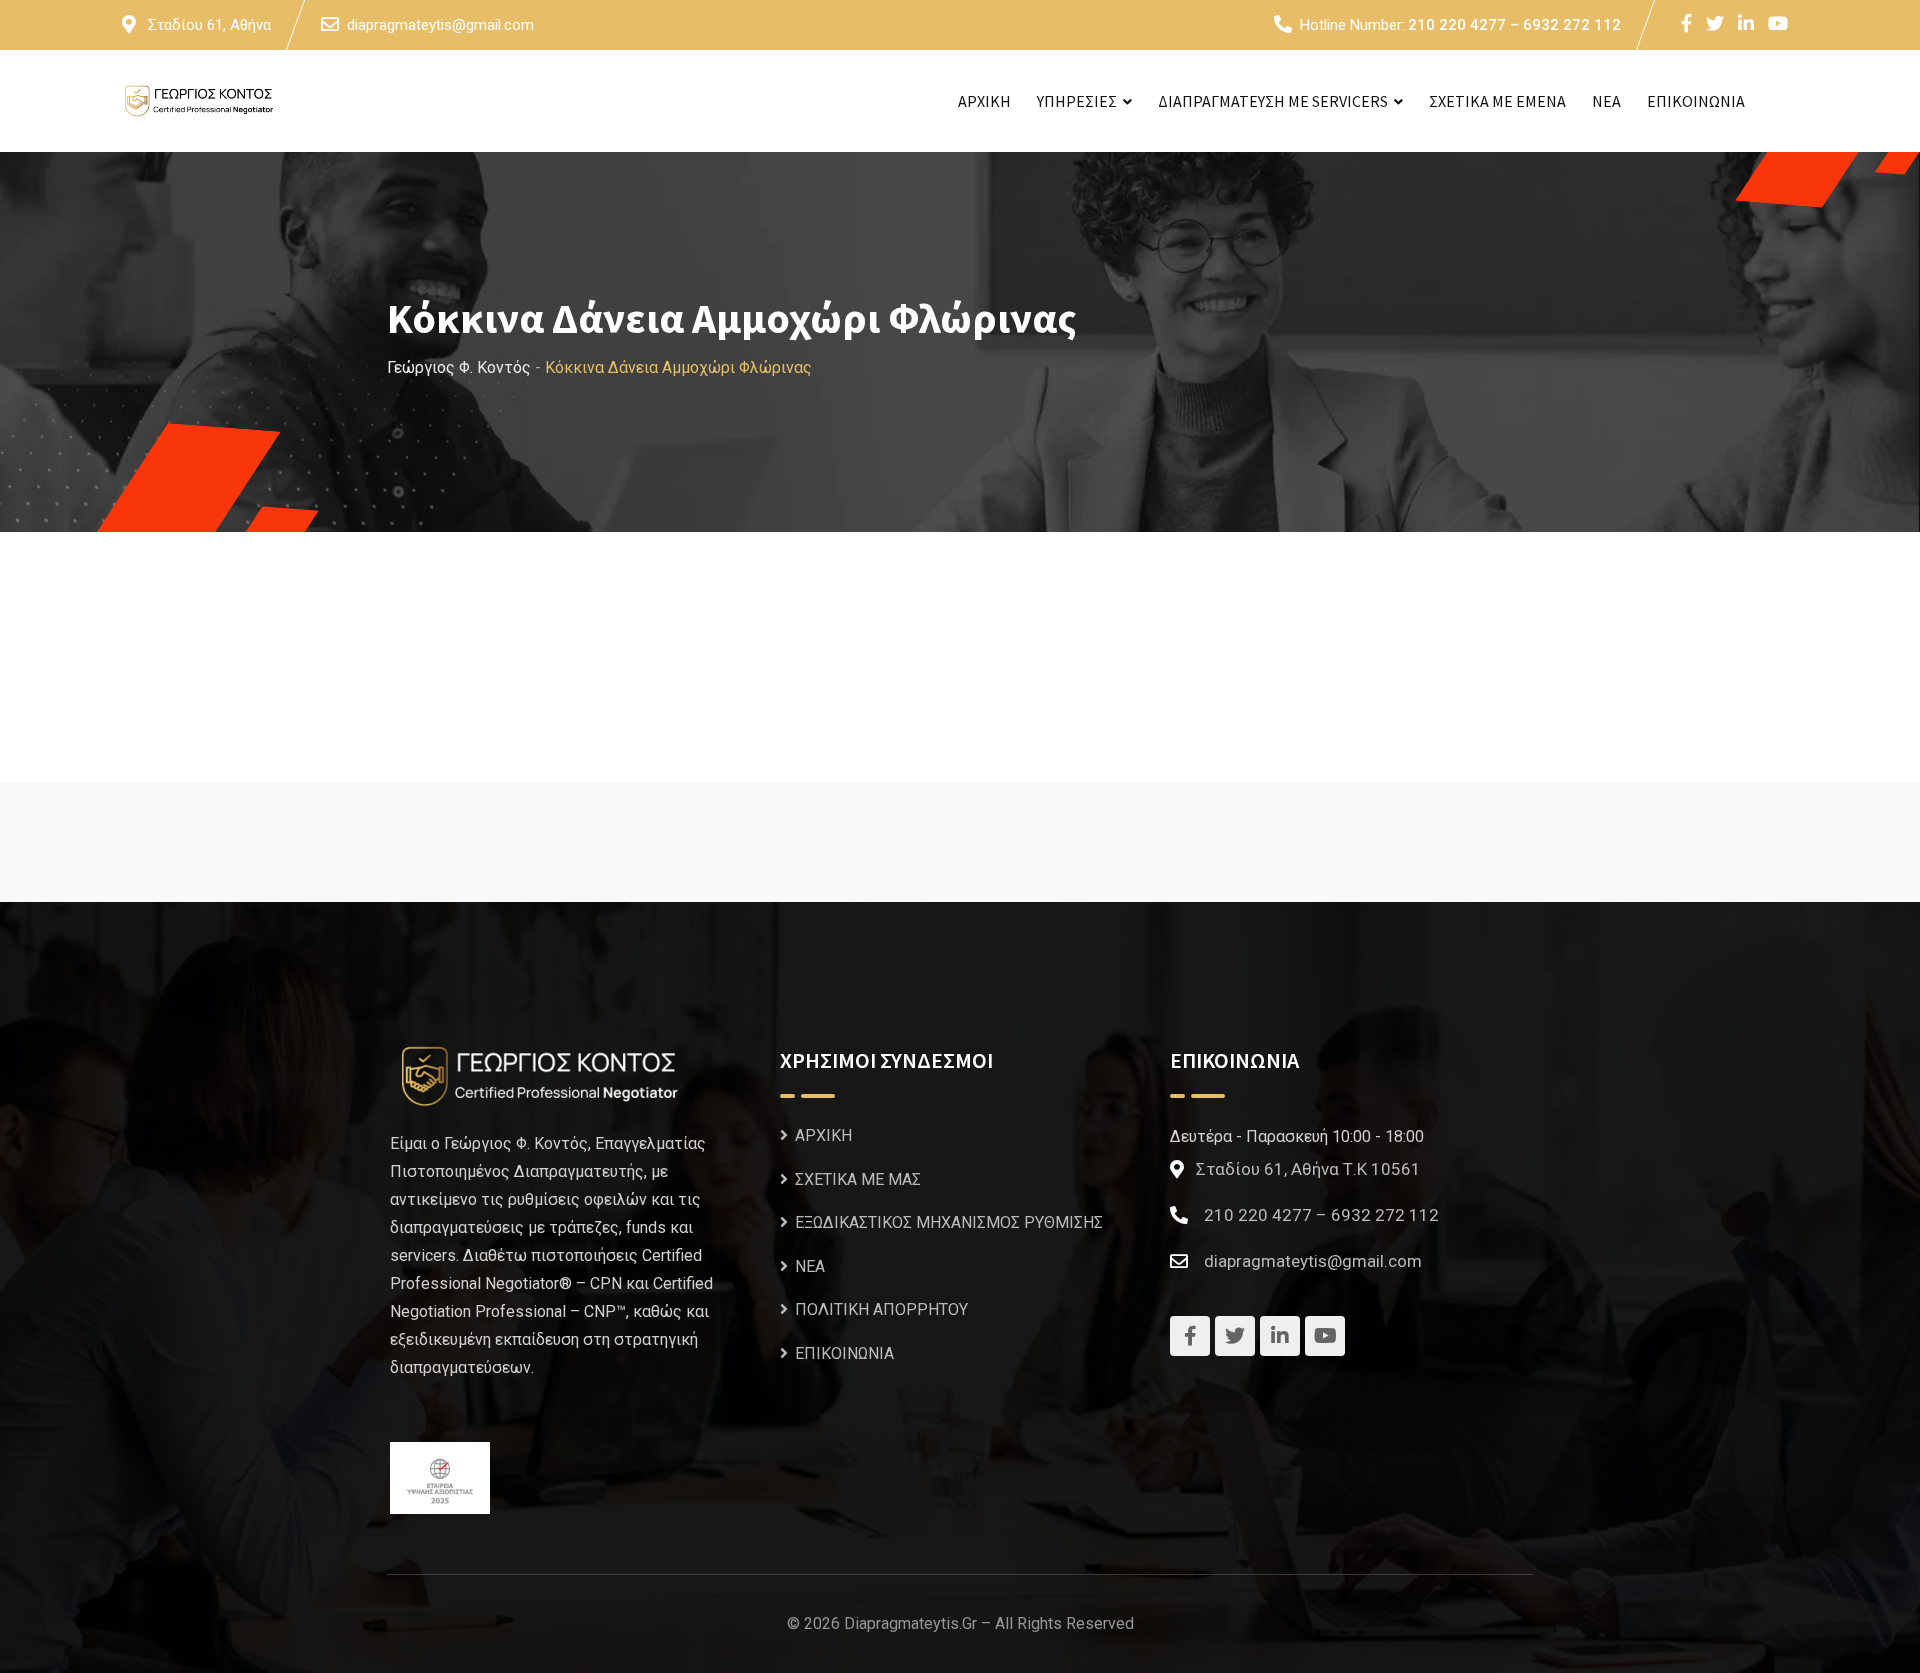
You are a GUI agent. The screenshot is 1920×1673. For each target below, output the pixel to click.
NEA (1606, 101)
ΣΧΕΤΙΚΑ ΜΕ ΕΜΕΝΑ (1497, 101)
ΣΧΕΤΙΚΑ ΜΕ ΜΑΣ (858, 1179)
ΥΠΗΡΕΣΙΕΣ (1077, 101)
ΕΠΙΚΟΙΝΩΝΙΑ (1696, 101)
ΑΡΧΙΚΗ (984, 101)
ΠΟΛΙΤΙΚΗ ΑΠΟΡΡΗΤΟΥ (881, 1309)
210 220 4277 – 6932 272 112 (1514, 25)
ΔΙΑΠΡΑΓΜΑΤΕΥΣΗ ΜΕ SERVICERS (1273, 101)
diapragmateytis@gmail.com (440, 25)
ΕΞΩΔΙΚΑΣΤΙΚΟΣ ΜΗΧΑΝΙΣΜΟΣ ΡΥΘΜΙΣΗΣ (949, 1222)
